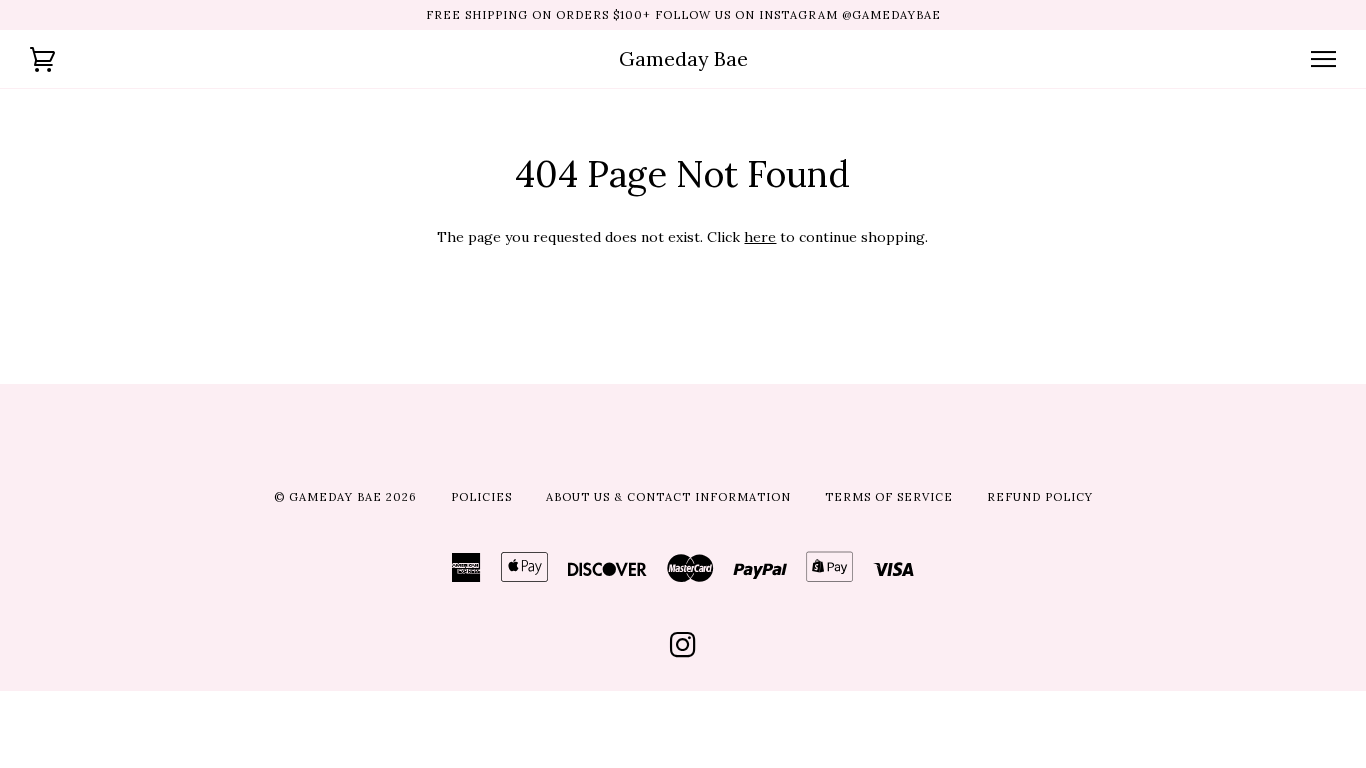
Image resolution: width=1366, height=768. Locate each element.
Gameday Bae (683, 58)
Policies (481, 497)
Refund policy (1040, 497)
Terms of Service (889, 497)
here (760, 237)
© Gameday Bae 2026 (345, 497)
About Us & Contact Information (668, 497)
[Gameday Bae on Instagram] (683, 651)
